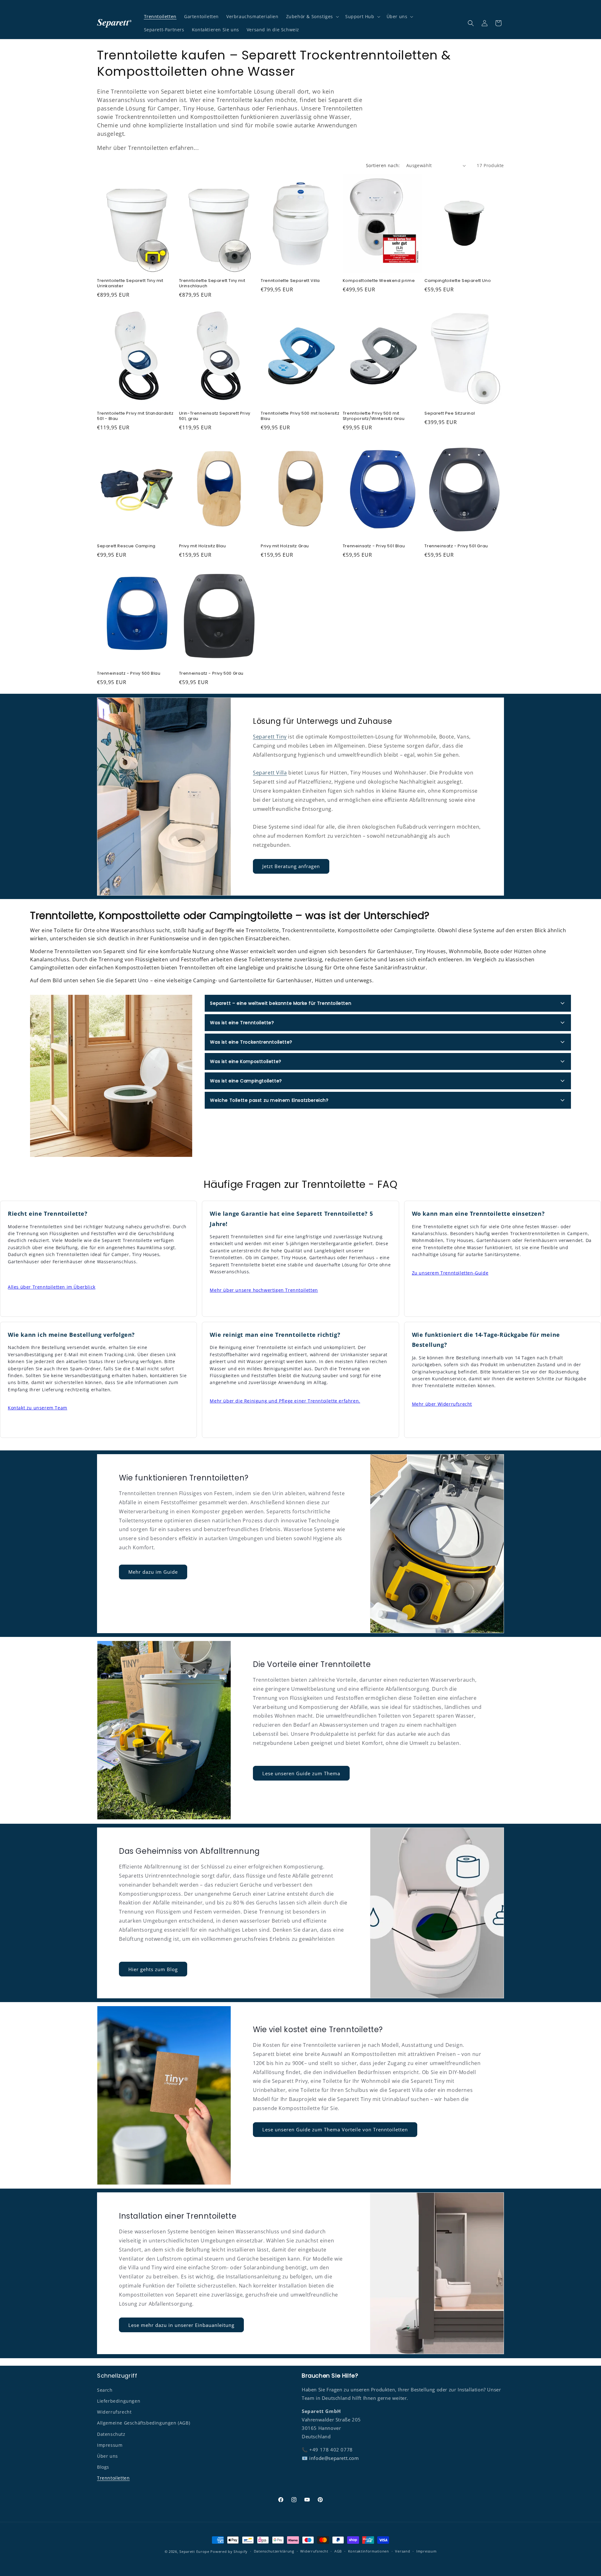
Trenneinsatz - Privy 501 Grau (456, 546)
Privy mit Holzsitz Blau (203, 546)
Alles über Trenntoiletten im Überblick (52, 1287)
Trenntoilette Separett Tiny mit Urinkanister (130, 284)
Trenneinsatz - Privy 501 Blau (374, 546)
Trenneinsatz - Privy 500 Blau (129, 674)
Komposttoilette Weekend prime (379, 281)
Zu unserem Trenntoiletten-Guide (450, 1273)
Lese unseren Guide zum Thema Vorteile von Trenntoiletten (335, 2129)
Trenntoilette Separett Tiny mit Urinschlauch (212, 284)
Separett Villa (270, 773)
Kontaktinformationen (369, 2551)
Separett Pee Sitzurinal (450, 414)
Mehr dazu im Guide (153, 1572)
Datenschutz (111, 2434)
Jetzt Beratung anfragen (291, 866)
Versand (403, 2551)
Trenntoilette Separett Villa (290, 281)
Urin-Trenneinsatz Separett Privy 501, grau (215, 416)
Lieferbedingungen (119, 2401)
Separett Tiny (270, 737)
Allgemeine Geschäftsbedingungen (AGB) (144, 2423)
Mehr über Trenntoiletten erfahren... (148, 148)
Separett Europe (194, 2551)
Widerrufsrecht (114, 2412)
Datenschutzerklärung (274, 2551)
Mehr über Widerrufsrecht (442, 1404)
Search (105, 2390)
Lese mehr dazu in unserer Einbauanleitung (181, 2325)
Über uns (108, 2456)
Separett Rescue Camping (126, 546)
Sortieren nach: (383, 165)
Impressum (110, 2445)
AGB (338, 2551)
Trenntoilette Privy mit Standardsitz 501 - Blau (135, 416)
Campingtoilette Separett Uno (458, 281)
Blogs (103, 2467)
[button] (312, 17)
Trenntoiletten (113, 2478)
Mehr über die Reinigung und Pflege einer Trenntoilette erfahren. (285, 1401)
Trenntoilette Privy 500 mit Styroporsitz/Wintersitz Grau (374, 416)
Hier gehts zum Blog (153, 1969)
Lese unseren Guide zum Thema (301, 1773)
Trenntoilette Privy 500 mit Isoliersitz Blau (300, 416)
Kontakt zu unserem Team (38, 1408)
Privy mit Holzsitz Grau (285, 546)
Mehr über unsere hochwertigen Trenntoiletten (264, 1290)
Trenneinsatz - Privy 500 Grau (211, 674)
